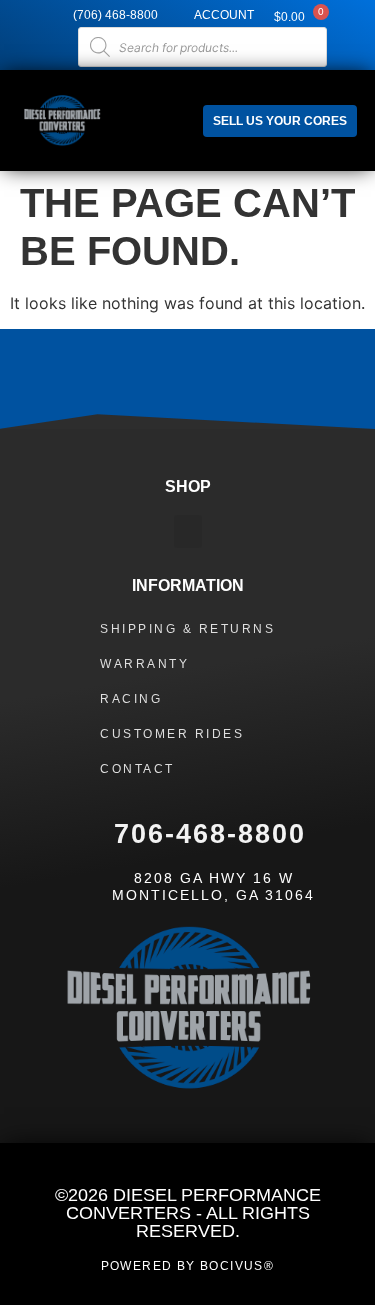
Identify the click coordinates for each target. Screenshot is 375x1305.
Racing (131, 699)
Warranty (144, 664)
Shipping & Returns (187, 629)
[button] (164, 110)
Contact (137, 769)
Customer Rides (172, 734)
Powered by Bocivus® (188, 1266)
